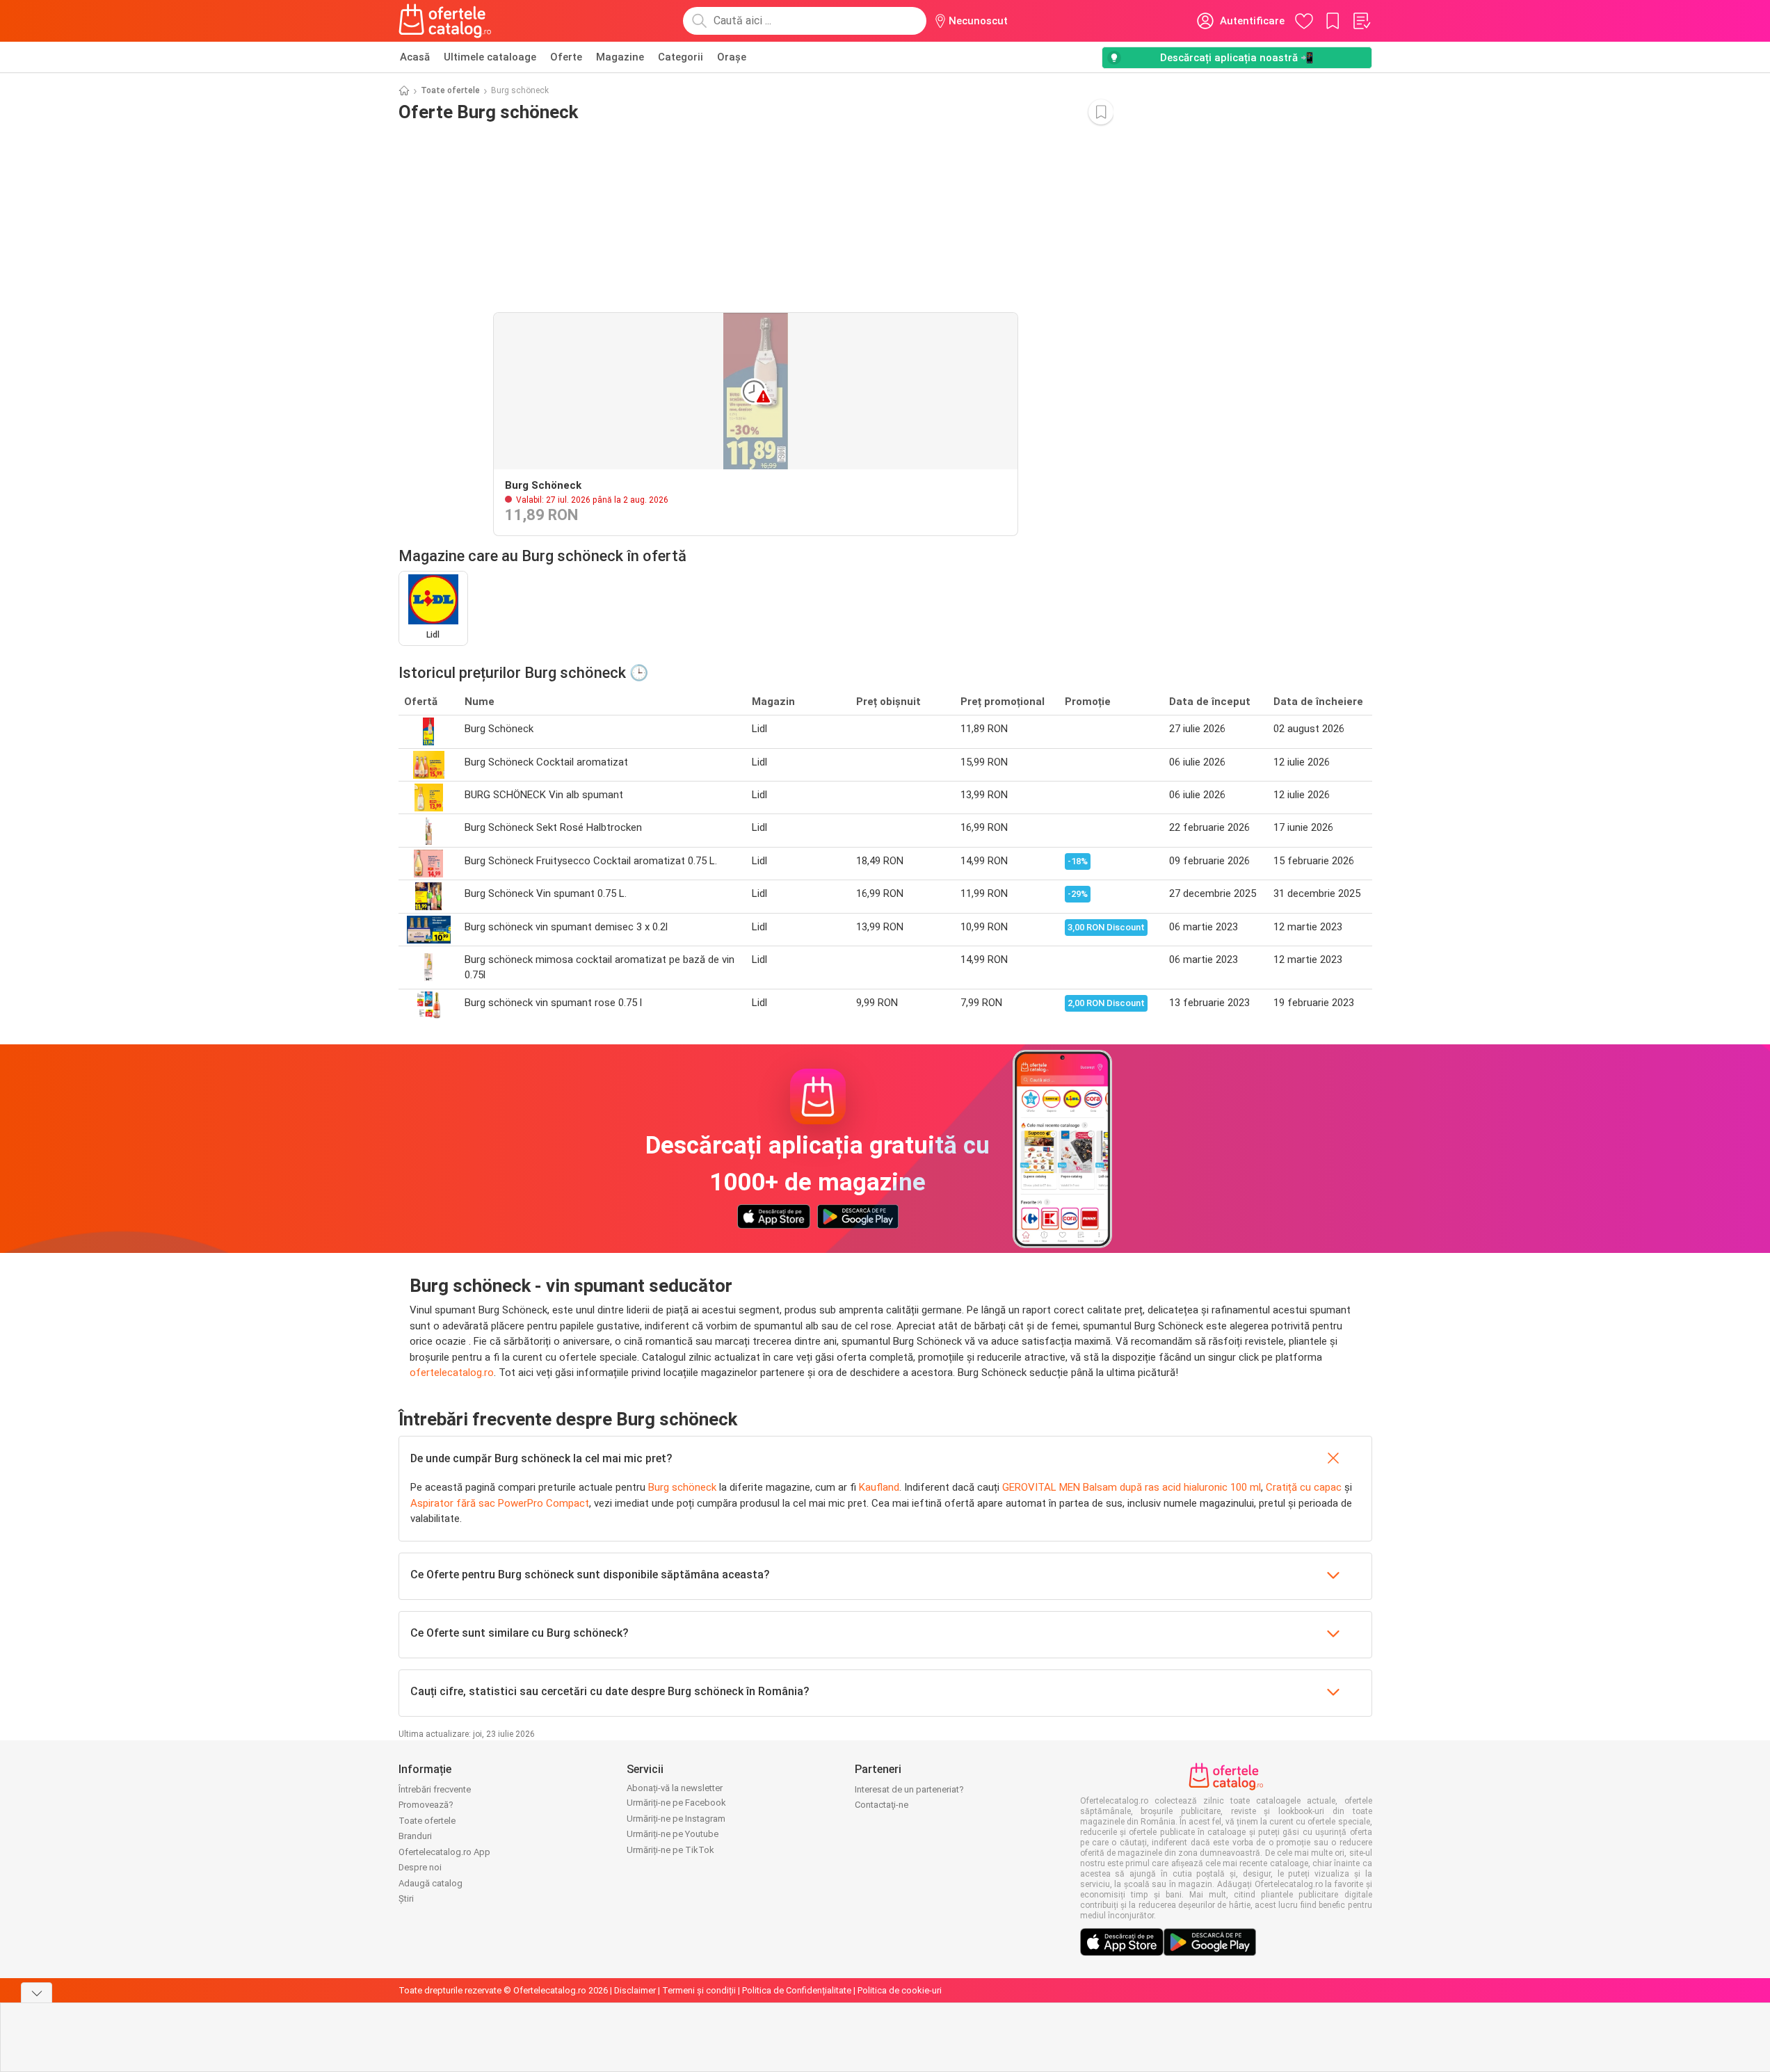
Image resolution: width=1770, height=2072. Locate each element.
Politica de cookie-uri (900, 1990)
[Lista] (1361, 21)
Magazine (620, 57)
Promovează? (426, 1805)
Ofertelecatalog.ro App (444, 1852)
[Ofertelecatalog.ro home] (445, 21)
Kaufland (879, 1487)
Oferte (566, 57)
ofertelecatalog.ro (452, 1373)
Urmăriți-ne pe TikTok (670, 1850)
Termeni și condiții (699, 1990)
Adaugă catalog (431, 1883)
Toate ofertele (450, 90)
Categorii (681, 57)
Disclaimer (635, 1990)
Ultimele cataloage (490, 57)
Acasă (415, 57)
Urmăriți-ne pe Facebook (676, 1803)
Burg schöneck (682, 1487)
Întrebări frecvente (435, 1789)
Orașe (732, 57)
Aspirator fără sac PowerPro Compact (500, 1503)
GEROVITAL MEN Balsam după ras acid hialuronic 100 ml (1132, 1487)
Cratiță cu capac (1304, 1487)
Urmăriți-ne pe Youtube (673, 1834)
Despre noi (420, 1867)
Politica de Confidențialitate (797, 1990)
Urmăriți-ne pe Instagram (676, 1819)
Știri (406, 1899)
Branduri (415, 1836)
